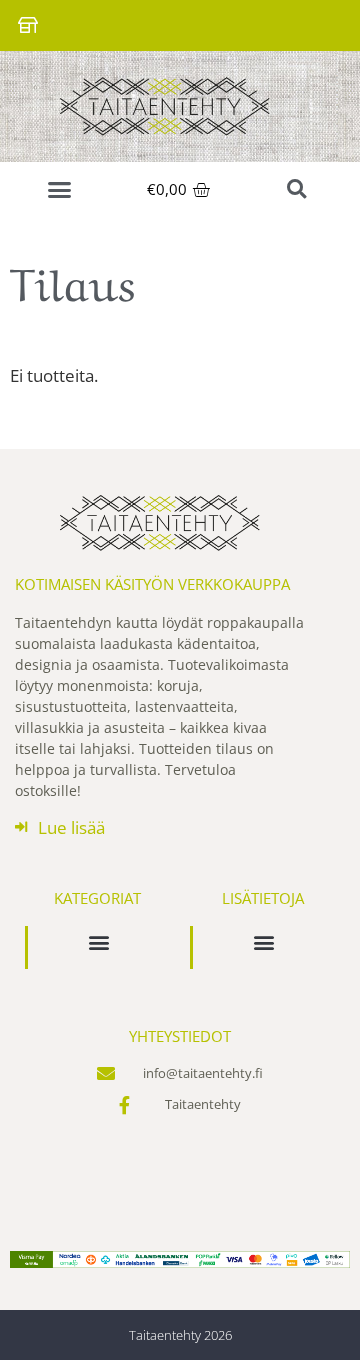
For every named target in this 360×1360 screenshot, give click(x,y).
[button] (59, 190)
